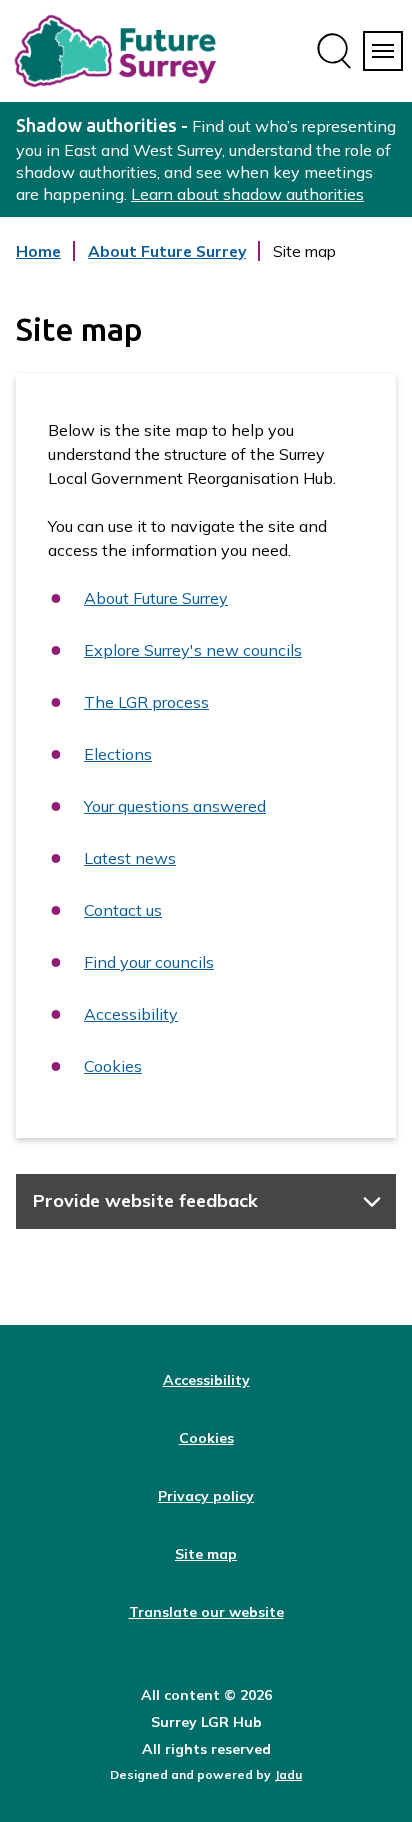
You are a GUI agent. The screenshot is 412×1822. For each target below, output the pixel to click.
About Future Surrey (167, 263)
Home (38, 251)
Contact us (123, 910)
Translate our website (206, 1612)
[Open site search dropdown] (334, 51)
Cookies (113, 1066)
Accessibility (131, 1014)
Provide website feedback (145, 1200)
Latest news (130, 858)
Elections (118, 754)
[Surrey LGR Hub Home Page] (116, 51)
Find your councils (149, 962)
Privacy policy (206, 1496)
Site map (206, 1554)
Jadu (288, 1774)
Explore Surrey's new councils (193, 650)
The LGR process (146, 702)
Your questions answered (175, 806)
